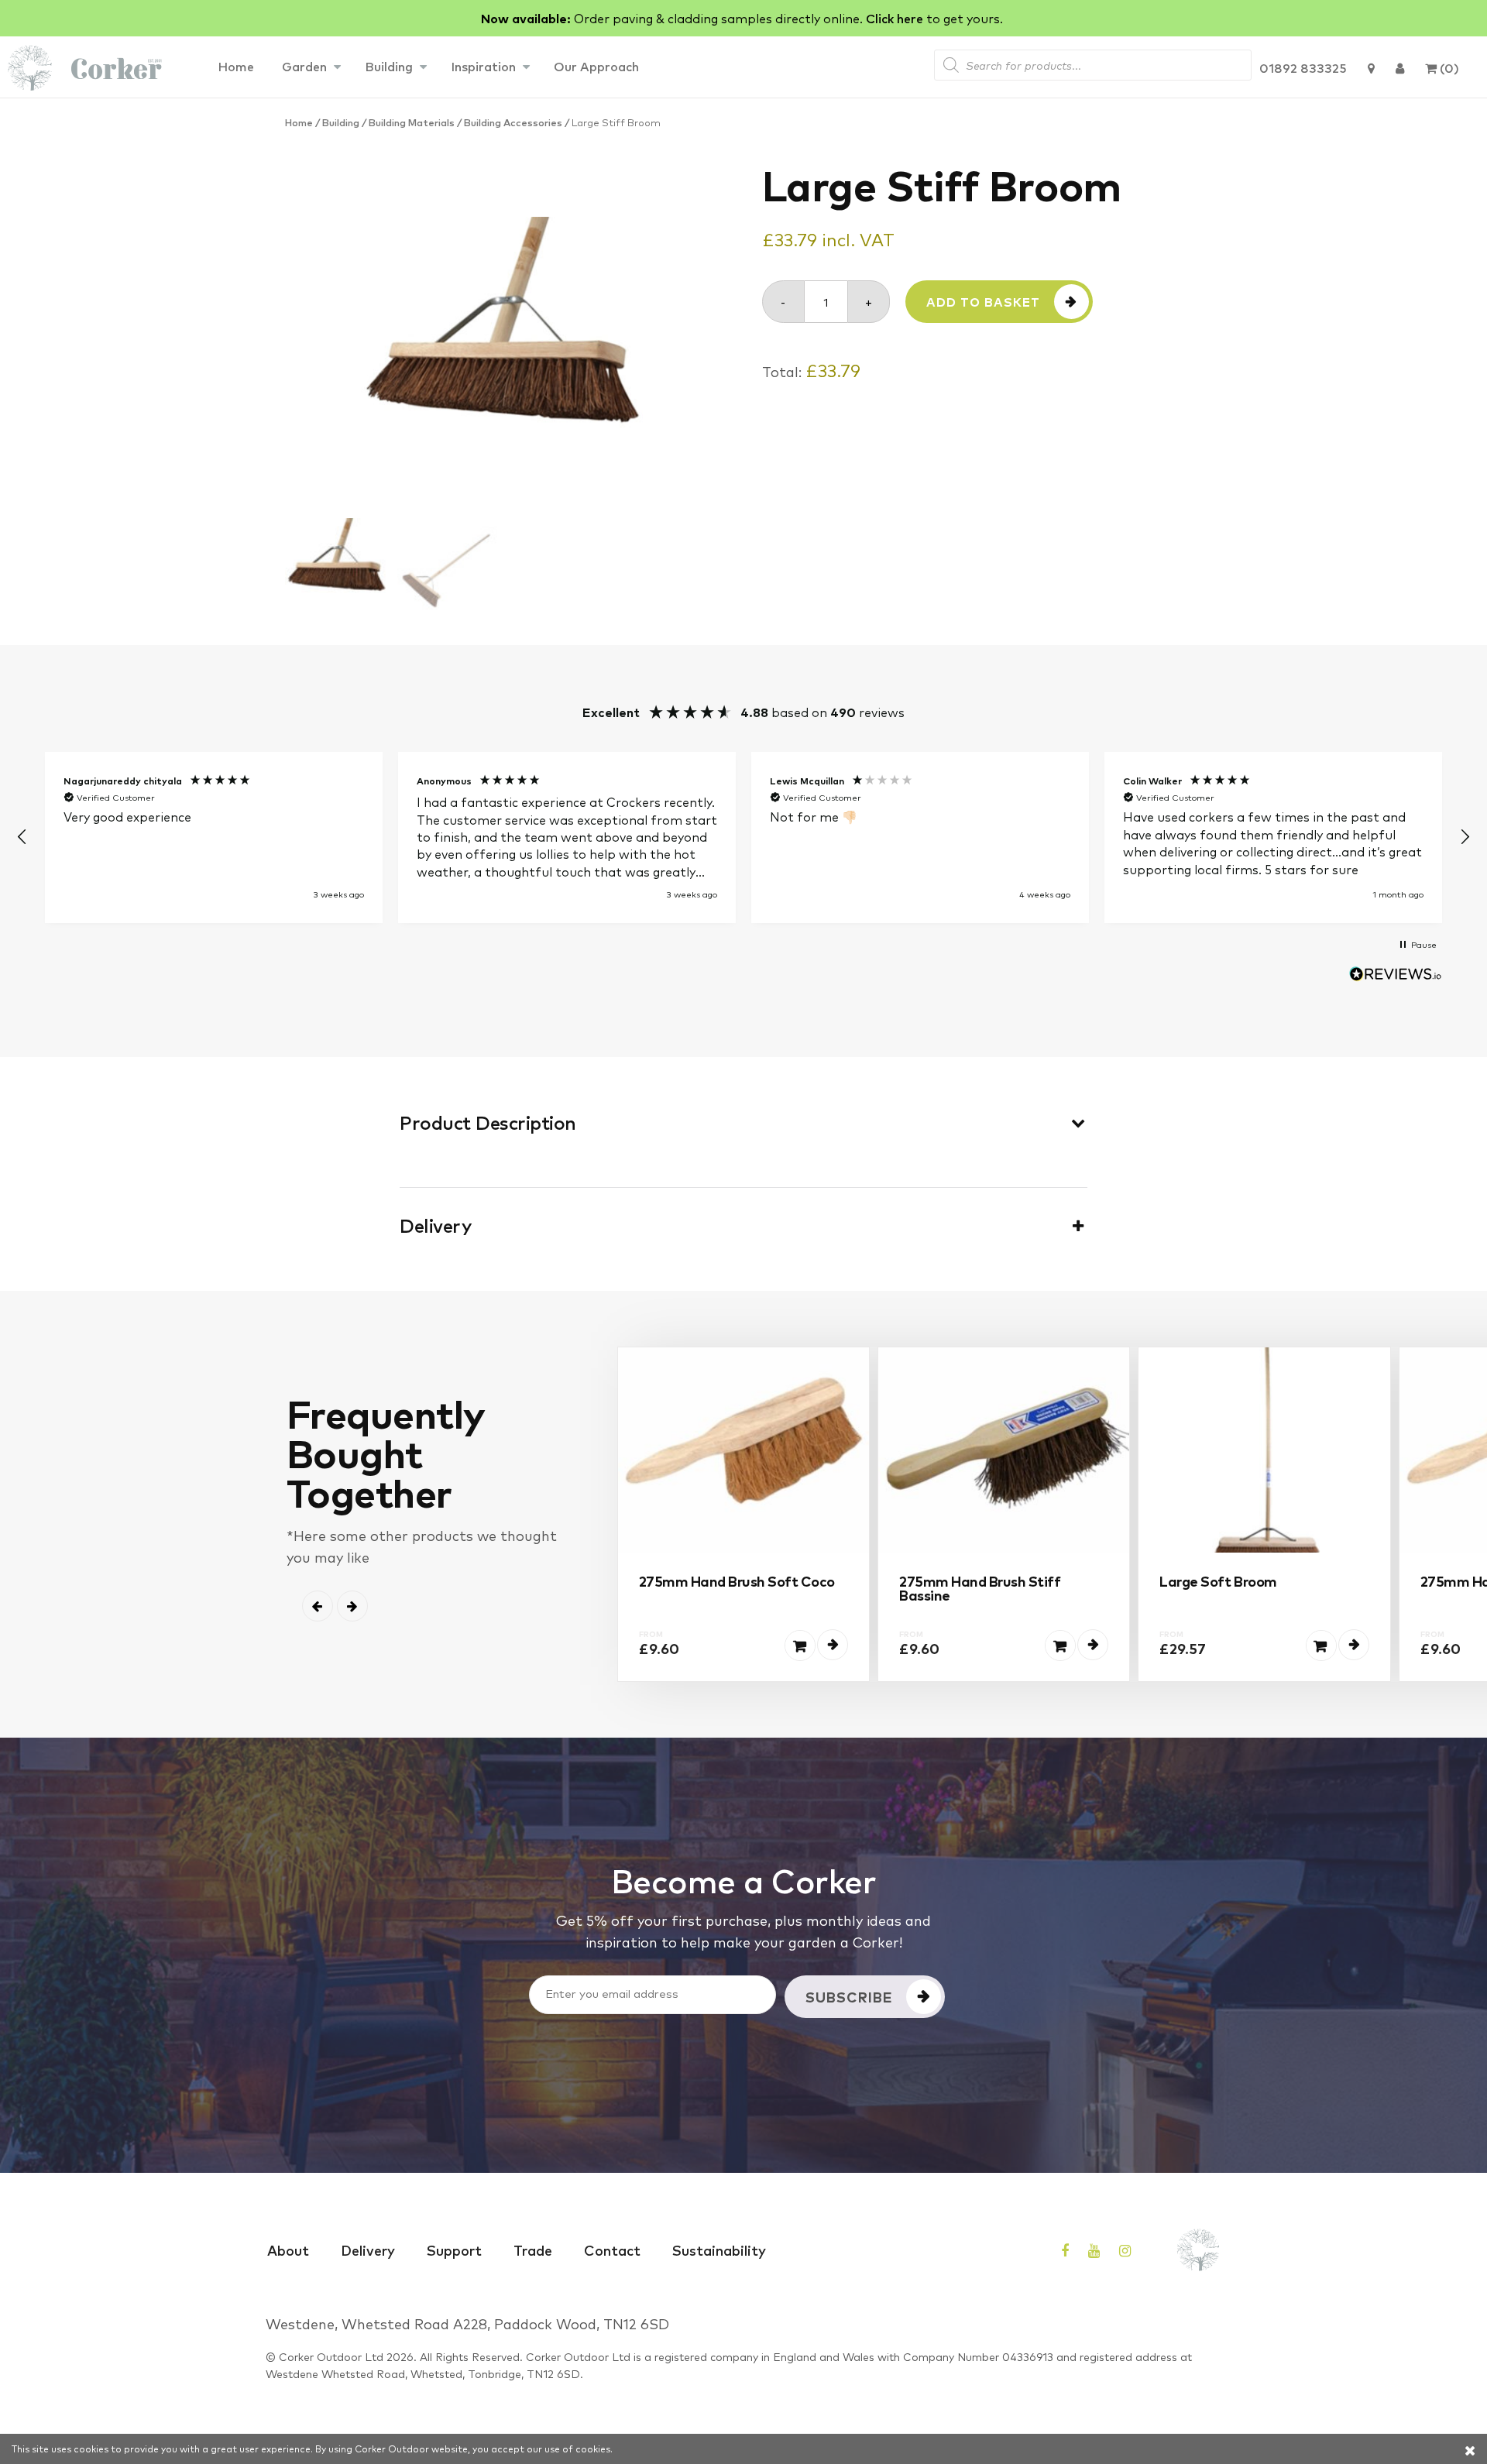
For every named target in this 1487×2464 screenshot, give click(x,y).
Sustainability (719, 2250)
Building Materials (412, 122)
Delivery (368, 2250)
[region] (743, 837)
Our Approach (596, 66)
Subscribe (849, 1996)
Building (389, 66)
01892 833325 (1303, 67)
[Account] (1400, 67)
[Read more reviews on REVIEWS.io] (1396, 976)
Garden (304, 66)
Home (236, 66)
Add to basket (983, 302)
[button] (22, 837)
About (288, 2250)
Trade (533, 2250)
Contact (612, 2250)
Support (454, 2250)
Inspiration (483, 66)
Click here (895, 18)
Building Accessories (513, 122)
